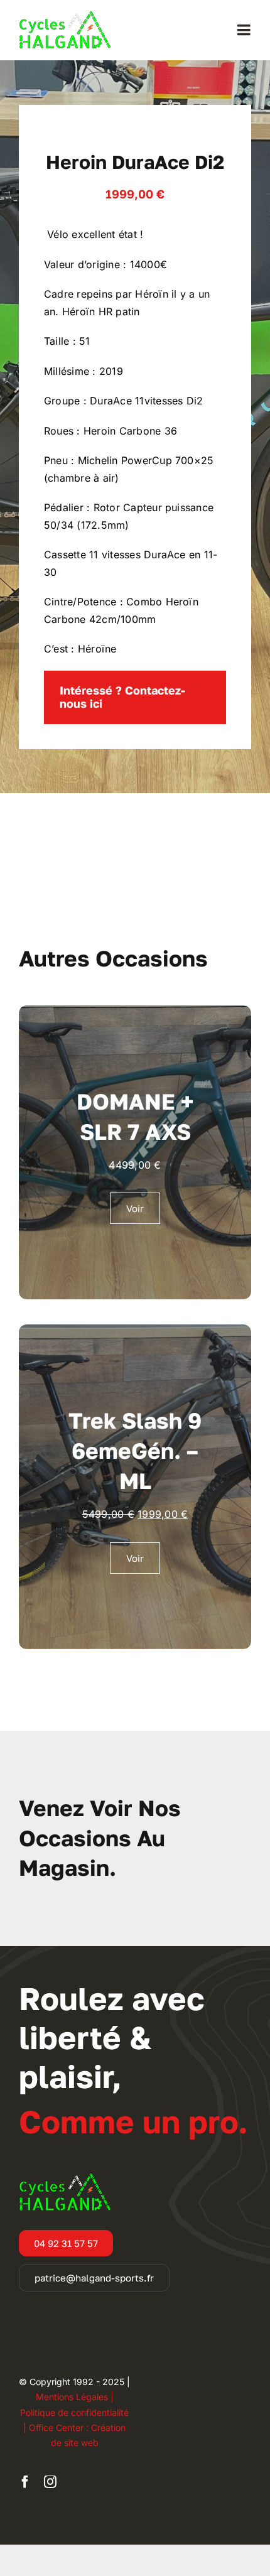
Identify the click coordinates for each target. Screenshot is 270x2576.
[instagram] (50, 2482)
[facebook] (25, 2482)
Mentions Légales (72, 2397)
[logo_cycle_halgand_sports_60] (65, 16)
